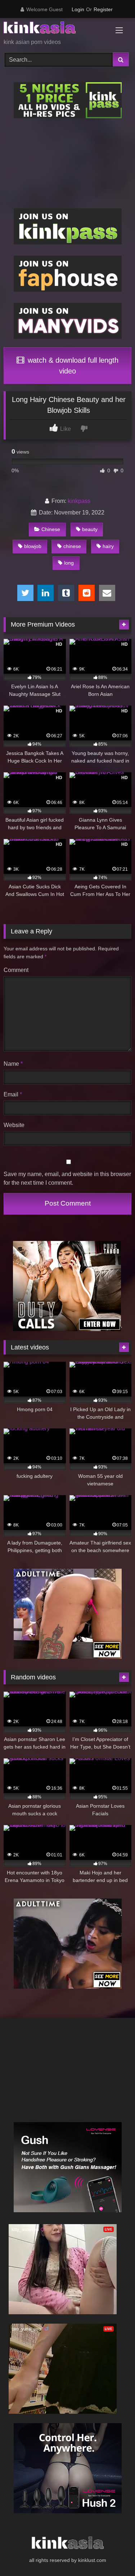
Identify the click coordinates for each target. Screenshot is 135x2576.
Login (78, 9)
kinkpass (79, 501)
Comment (16, 970)
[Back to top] (113, 2555)
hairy (108, 546)
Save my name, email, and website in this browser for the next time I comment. (67, 1178)
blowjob (33, 546)
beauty (90, 529)
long (69, 563)
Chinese (51, 529)
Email (13, 1094)
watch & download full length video (72, 366)
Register (103, 9)
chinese (72, 546)
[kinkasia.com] (55, 29)
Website (14, 1125)
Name (13, 1064)
